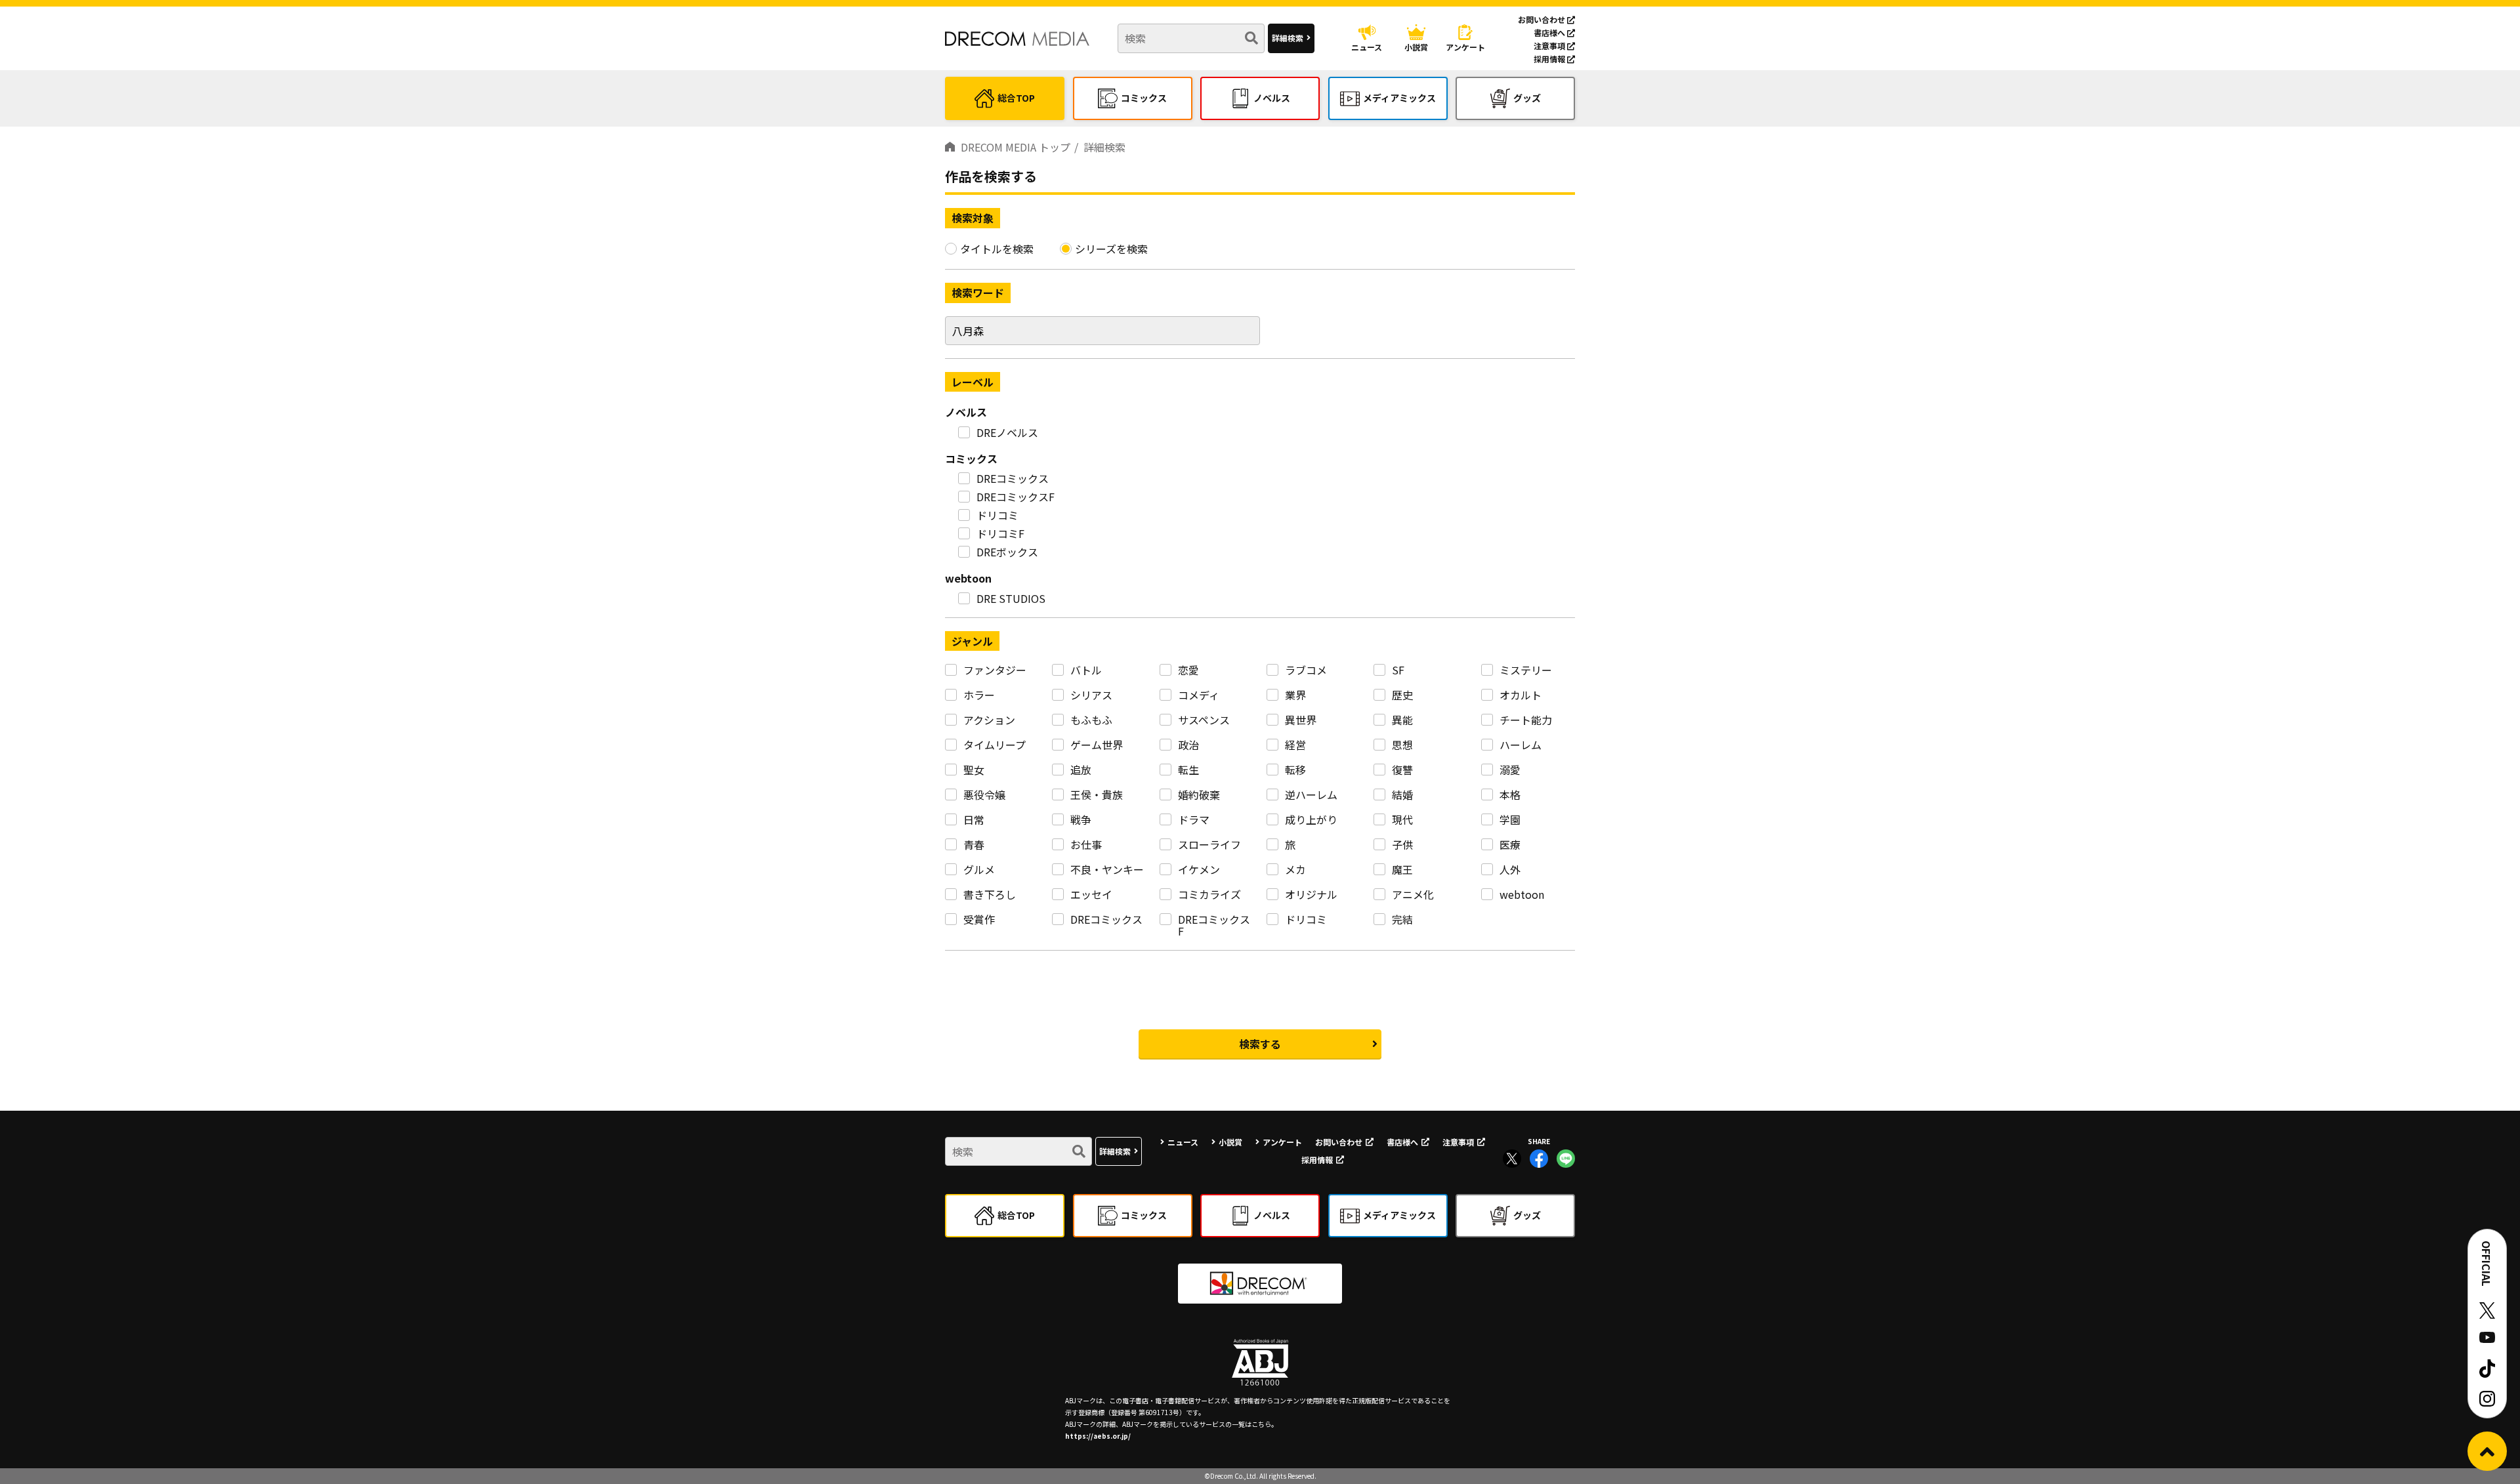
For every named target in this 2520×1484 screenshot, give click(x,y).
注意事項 (1550, 46)
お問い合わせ (1543, 19)
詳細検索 (1288, 38)
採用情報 (1550, 59)
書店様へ (1550, 32)
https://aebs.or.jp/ (1098, 1436)
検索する (1260, 1044)
